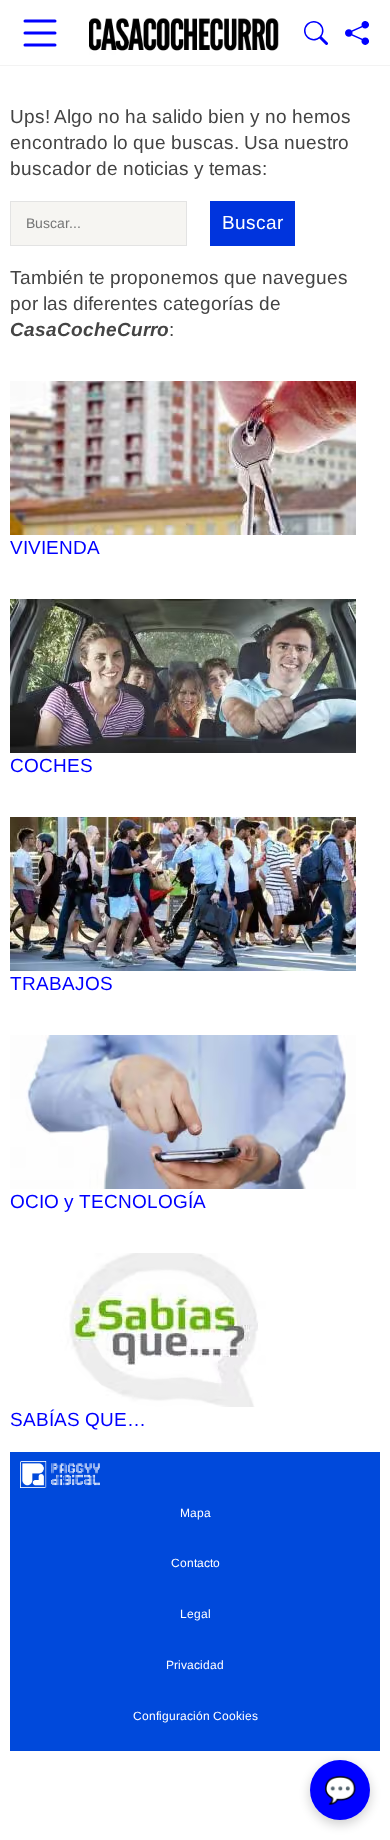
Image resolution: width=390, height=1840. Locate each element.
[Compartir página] (357, 35)
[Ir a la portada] (184, 35)
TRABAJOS (61, 983)
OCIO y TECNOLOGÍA (108, 1201)
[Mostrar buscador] (316, 35)
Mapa (195, 1513)
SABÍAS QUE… (78, 1419)
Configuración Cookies (195, 1716)
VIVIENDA (55, 547)
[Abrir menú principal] (40, 35)
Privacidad (195, 1665)
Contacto (195, 1563)
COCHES (51, 765)
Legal (195, 1614)
